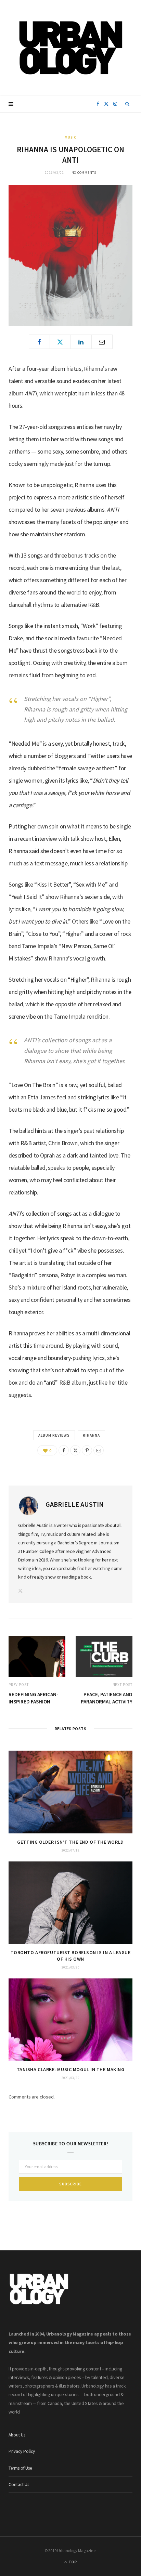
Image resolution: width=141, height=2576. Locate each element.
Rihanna (91, 1435)
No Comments (84, 173)
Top (72, 2562)
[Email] (102, 342)
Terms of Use (20, 2468)
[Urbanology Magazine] (71, 48)
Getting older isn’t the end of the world (70, 1842)
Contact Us (19, 2485)
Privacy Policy (22, 2451)
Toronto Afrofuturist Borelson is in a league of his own (71, 1956)
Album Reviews (54, 1435)
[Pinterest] (87, 1450)
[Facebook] (39, 342)
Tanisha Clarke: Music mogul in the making (71, 2069)
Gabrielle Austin (75, 1504)
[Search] (127, 104)
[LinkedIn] (81, 342)
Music (71, 137)
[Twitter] (60, 342)
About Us (17, 2435)
